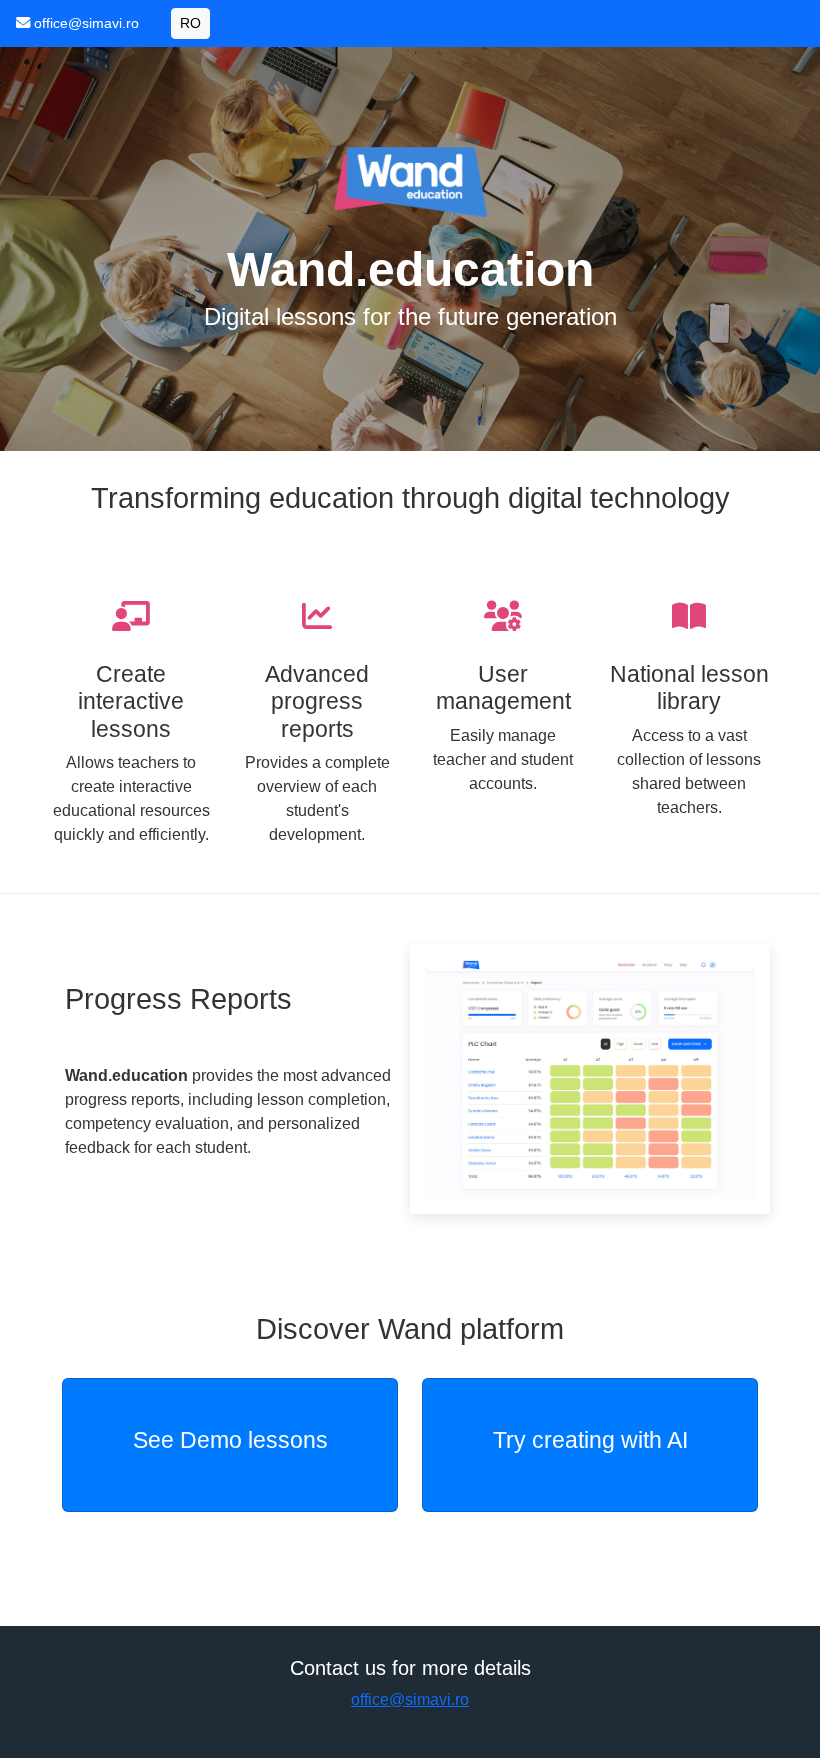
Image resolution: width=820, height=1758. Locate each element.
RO (190, 23)
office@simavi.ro (86, 23)
